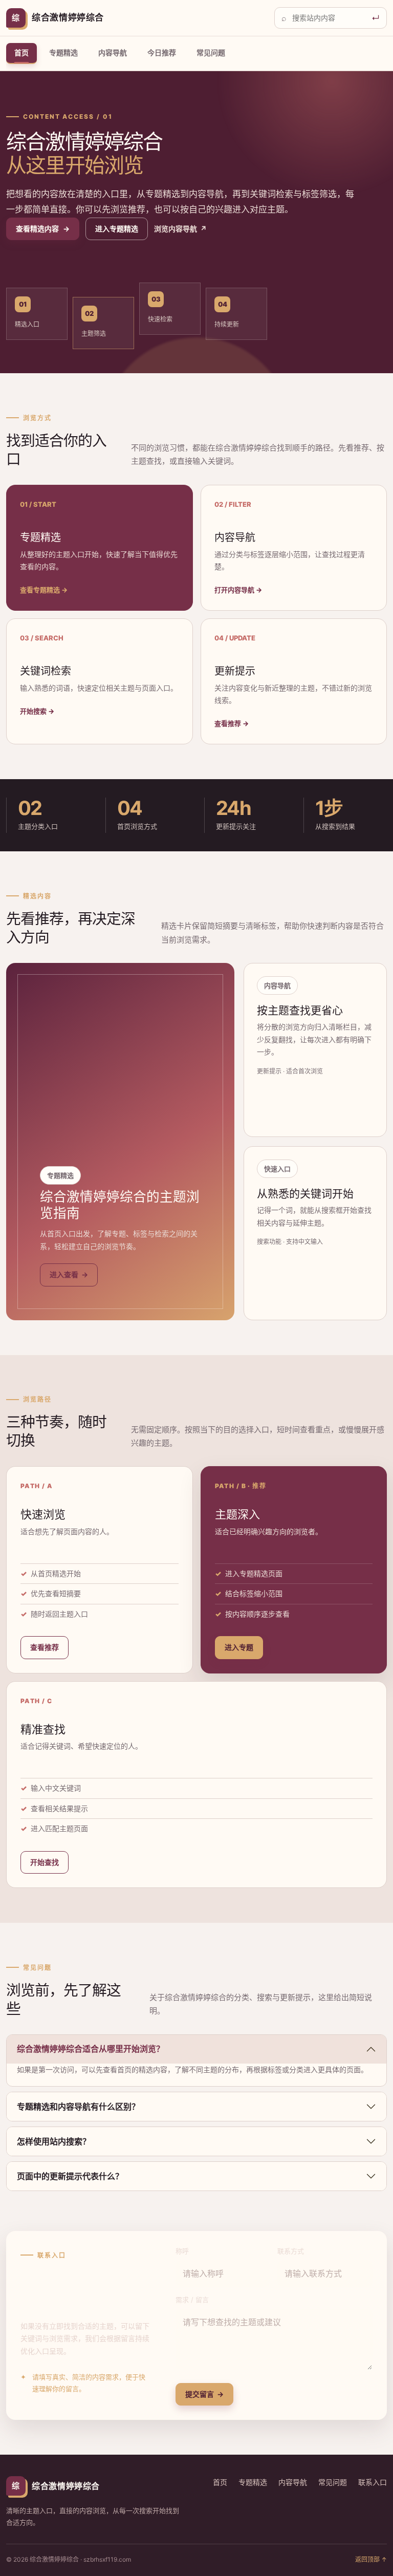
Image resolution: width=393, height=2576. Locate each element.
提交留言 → (204, 2394)
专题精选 (63, 52)
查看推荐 (45, 1647)
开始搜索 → (37, 711)
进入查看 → (69, 1274)
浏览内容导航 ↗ (180, 229)
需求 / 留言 (192, 2300)
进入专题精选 (117, 229)
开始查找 (45, 1862)
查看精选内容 (43, 229)
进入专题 (239, 1647)
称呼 (182, 2251)
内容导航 (113, 52)
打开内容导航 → (238, 590)
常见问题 (211, 52)
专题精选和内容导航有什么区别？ (78, 2107)
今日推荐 (162, 52)
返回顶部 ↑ (371, 2559)
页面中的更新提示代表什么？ (70, 2176)
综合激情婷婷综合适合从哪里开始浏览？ (91, 2049)
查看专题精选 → (44, 590)
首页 (21, 52)
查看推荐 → (232, 723)
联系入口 (373, 2482)
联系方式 (291, 2251)
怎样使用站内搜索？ (54, 2141)
